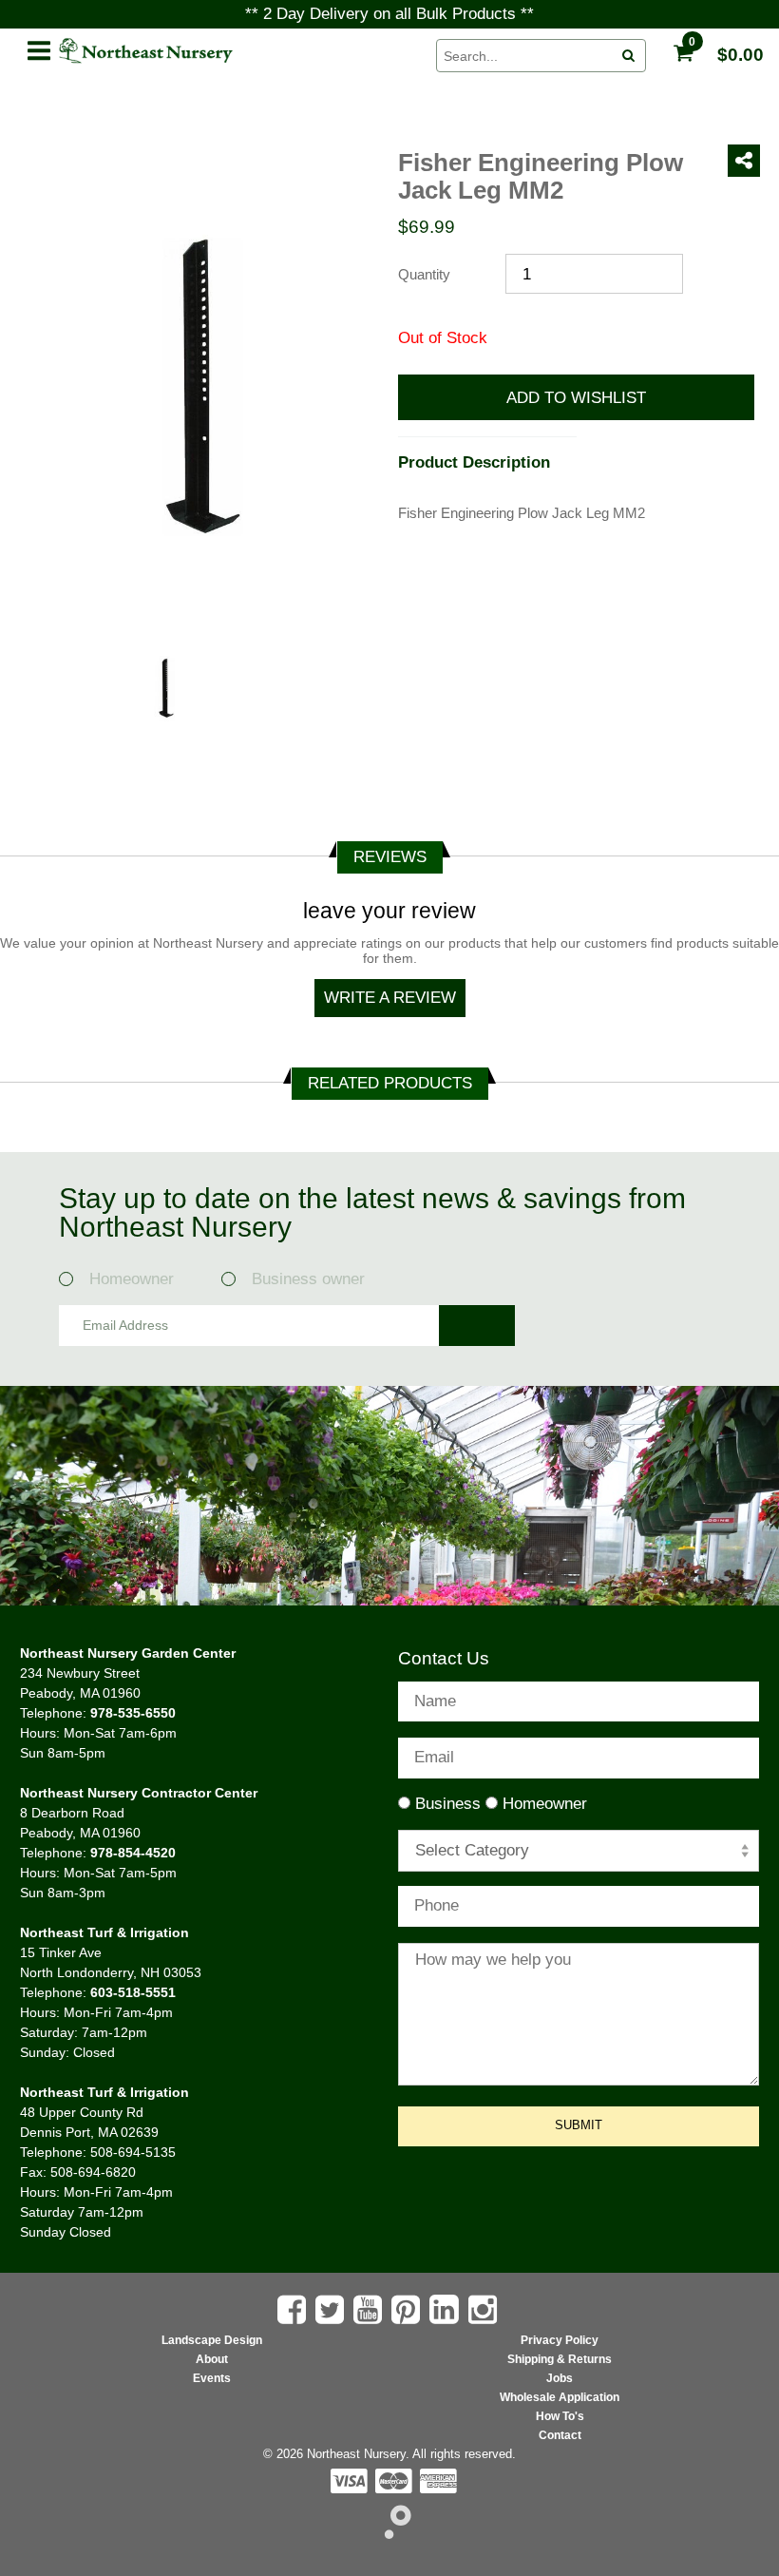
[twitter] (332, 2310)
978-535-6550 (133, 1713)
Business (448, 1804)
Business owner (308, 1279)
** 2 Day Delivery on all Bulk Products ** (389, 14)
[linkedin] (446, 2309)
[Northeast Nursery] (237, 51)
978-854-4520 (133, 1853)
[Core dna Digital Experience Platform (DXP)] (390, 2534)
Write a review (390, 998)
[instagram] (485, 2310)
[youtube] (370, 2310)
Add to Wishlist (576, 398)
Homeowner (139, 1279)
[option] (161, 691)
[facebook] (294, 2310)
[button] (39, 48)
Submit (579, 2125)
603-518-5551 (133, 1992)
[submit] (629, 56)
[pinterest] (408, 2310)
